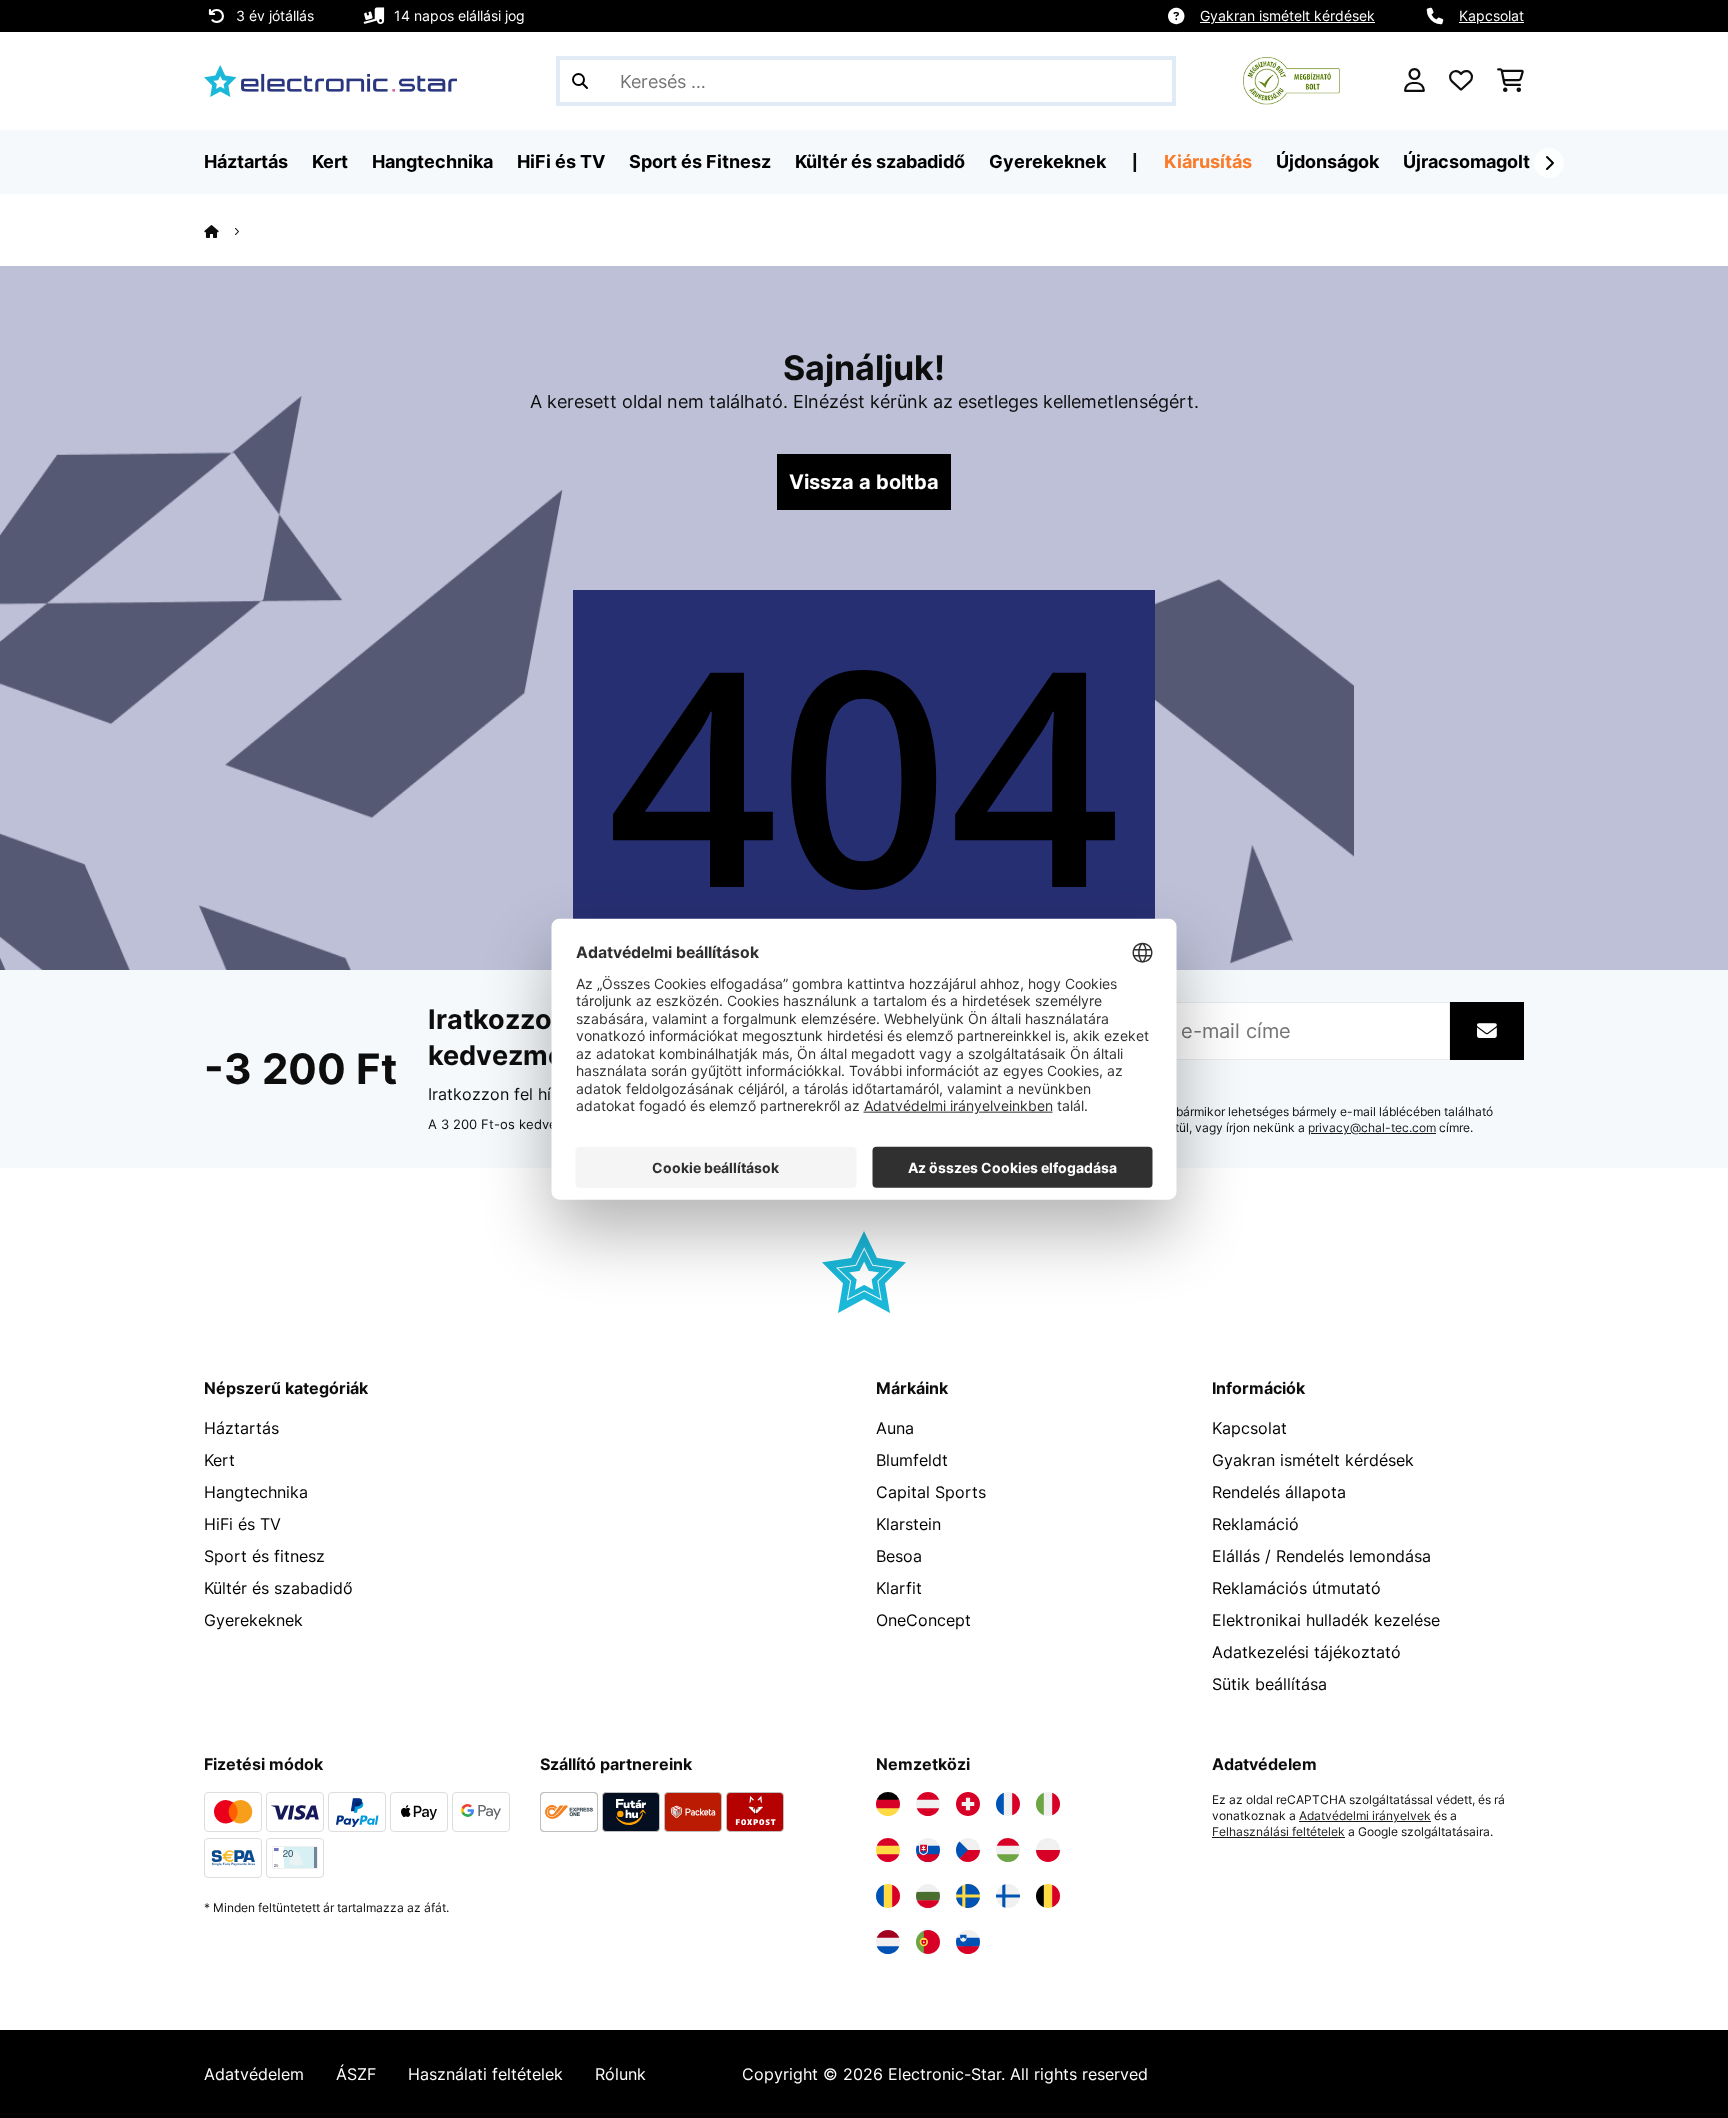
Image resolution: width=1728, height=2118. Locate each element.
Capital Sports (931, 1492)
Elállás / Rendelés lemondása (1321, 1556)
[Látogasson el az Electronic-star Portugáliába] (928, 1942)
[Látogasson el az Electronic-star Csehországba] (968, 1850)
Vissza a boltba (864, 482)
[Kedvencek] (1461, 81)
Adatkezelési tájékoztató (1306, 1652)
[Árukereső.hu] (1291, 79)
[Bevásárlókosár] (1510, 81)
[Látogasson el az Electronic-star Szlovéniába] (968, 1942)
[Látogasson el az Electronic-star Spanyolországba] (888, 1850)
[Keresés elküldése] (580, 81)
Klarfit (899, 1588)
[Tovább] (1549, 163)
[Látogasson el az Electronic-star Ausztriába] (928, 1804)
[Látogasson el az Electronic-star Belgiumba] (1048, 1896)
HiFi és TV (242, 1524)
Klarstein (908, 1524)
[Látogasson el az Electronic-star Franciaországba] (1008, 1804)
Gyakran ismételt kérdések (1287, 15)
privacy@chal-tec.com (1372, 1128)
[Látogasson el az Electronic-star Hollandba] (888, 1942)
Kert (219, 1460)
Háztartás (241, 1428)
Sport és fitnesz (264, 1556)
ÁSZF (356, 2074)
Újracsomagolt (1466, 161)
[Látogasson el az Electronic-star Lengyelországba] (1048, 1850)
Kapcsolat (1491, 15)
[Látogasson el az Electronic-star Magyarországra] (1008, 1850)
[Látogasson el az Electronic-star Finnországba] (1008, 1896)
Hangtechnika (256, 1492)
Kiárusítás (1208, 161)
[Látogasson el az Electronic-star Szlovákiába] (928, 1850)
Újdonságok (1327, 161)
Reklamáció (1255, 1524)
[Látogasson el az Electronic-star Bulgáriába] (928, 1896)
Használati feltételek (485, 2074)
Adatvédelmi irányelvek (1365, 1816)
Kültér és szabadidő (278, 1588)
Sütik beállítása (1269, 1684)
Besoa (899, 1556)
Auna (895, 1428)
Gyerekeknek (253, 1620)
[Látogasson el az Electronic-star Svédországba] (968, 1896)
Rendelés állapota (1279, 1492)
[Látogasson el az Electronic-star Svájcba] (968, 1804)
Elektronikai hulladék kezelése (1326, 1620)
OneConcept (923, 1620)
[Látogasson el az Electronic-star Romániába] (888, 1896)
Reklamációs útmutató (1296, 1588)
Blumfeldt (912, 1460)
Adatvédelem (254, 2074)
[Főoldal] (229, 231)
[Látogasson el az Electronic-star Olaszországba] (1048, 1804)
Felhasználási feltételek (1278, 1832)
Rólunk (620, 2074)
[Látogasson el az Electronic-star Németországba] (888, 1804)
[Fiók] (1414, 81)
